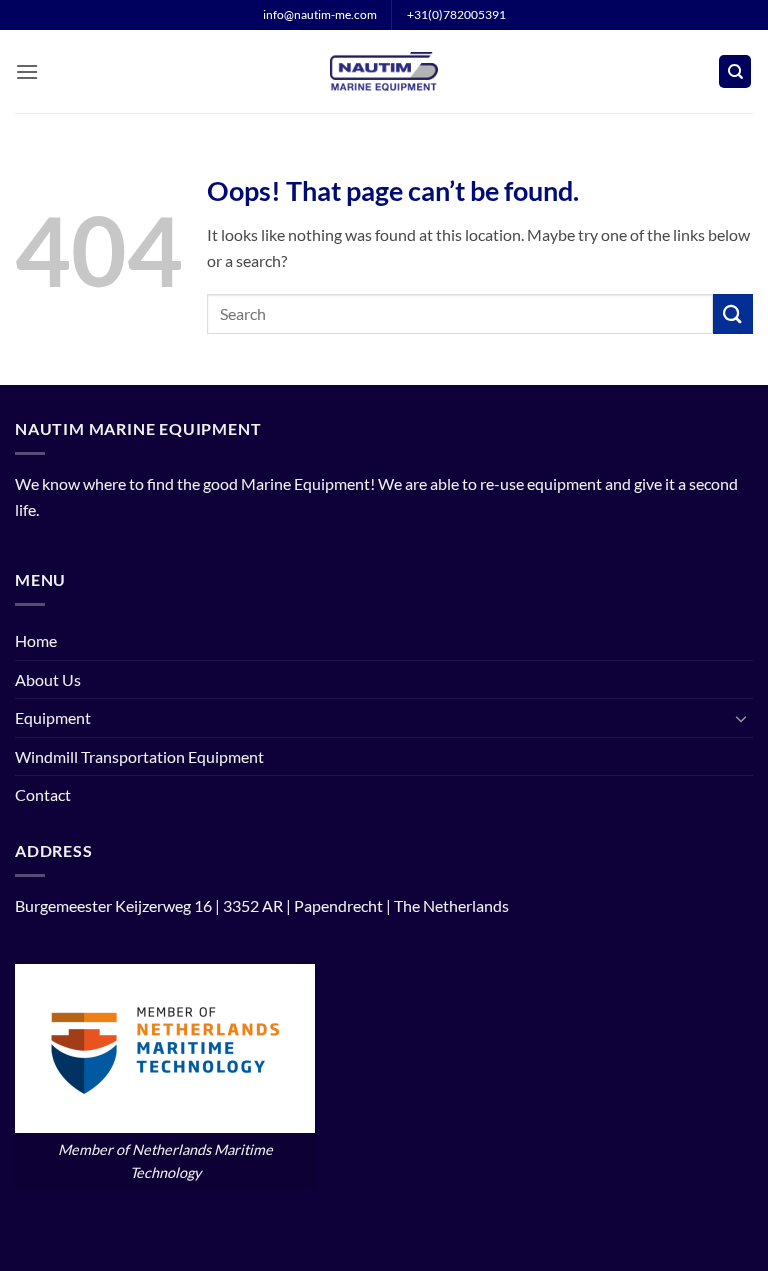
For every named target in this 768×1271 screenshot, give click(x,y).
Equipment (53, 717)
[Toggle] (741, 718)
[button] (27, 71)
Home (36, 640)
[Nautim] (384, 71)
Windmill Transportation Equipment (139, 756)
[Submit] (733, 313)
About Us (48, 679)
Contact (43, 794)
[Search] (735, 71)
